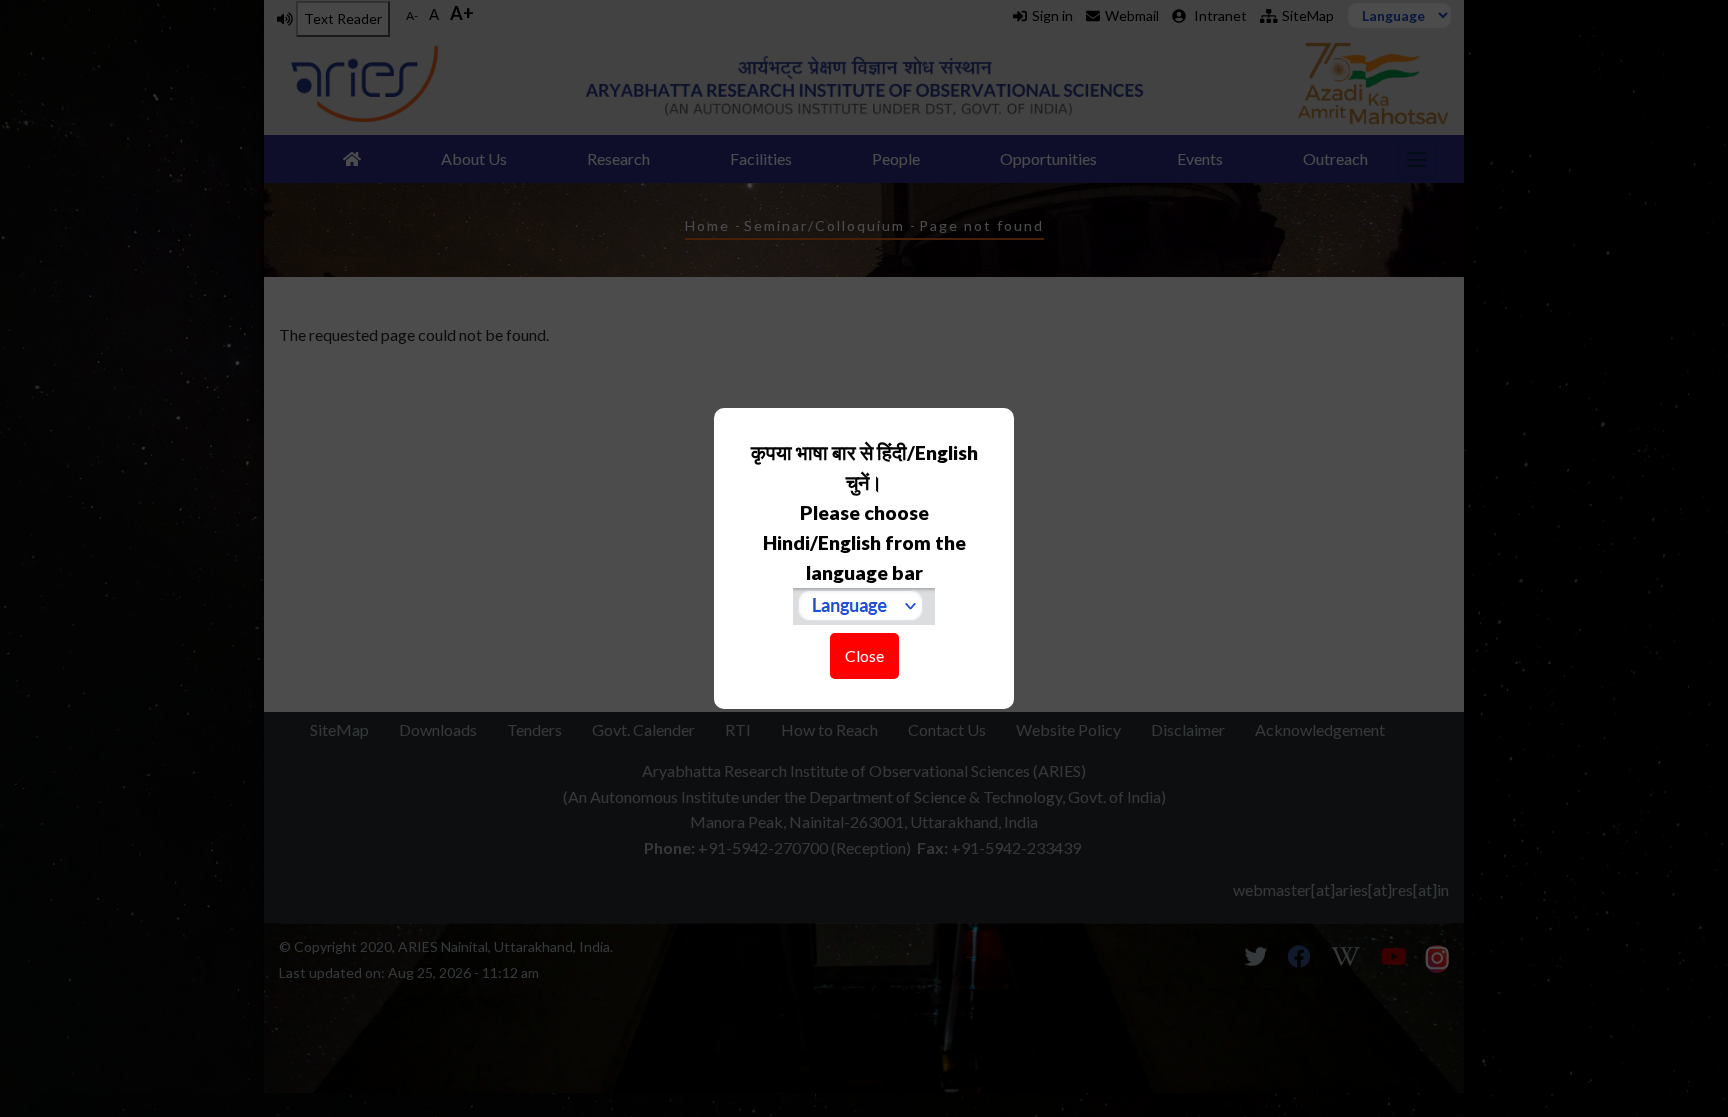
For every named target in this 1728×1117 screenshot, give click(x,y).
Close (864, 655)
